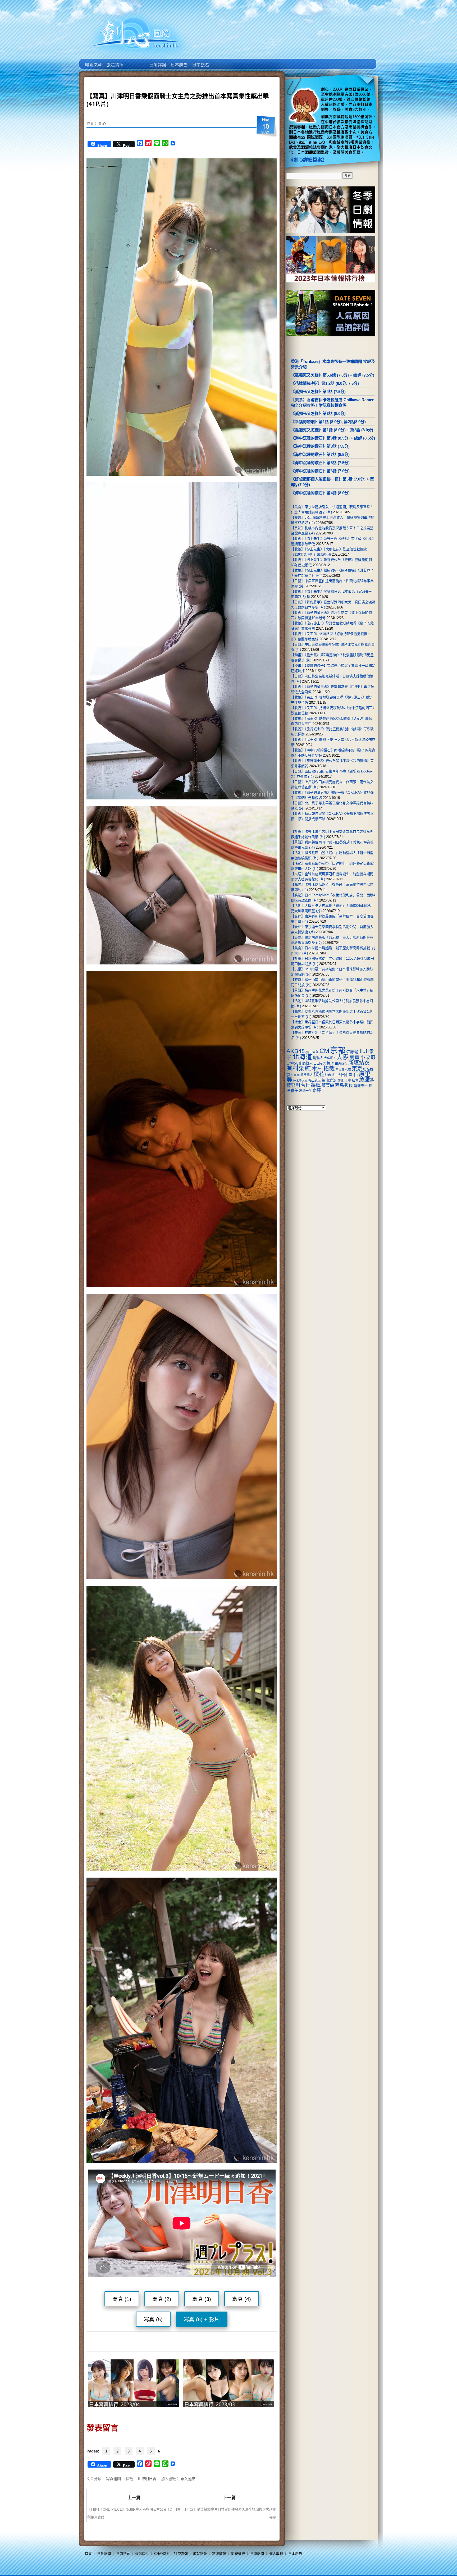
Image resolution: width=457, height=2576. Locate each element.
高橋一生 (305, 1091)
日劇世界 (157, 61)
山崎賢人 (306, 1063)
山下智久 (292, 1064)
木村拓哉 (323, 1069)
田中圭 (347, 1075)
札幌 (348, 1069)
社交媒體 (181, 2554)
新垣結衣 (359, 1063)
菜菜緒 (328, 1085)
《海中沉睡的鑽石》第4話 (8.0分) (320, 493)
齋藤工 (319, 1090)
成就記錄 (200, 2554)
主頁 (93, 61)
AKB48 (296, 1051)
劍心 (102, 123)
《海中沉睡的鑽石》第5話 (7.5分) (320, 463)
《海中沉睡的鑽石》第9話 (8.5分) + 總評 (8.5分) (333, 438)
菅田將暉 (311, 1085)
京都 (338, 1050)
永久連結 (188, 2478)
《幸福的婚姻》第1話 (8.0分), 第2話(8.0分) (328, 422)
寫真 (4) (242, 2299)
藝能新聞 (114, 61)
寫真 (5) (153, 2319)
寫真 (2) (162, 2299)
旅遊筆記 (219, 2554)
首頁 (88, 2554)
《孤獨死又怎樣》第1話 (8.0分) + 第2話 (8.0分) (332, 430)
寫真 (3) (202, 2299)
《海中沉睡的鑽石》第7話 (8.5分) (320, 454)
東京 (357, 1069)
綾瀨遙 (367, 1080)
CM (324, 1051)
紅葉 (355, 1081)
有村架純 (299, 1068)
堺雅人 (318, 1058)
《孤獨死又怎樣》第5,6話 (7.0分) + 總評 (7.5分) (333, 375)
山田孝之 (320, 1064)
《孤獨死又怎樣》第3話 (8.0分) (318, 413)
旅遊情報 (136, 61)
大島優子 (330, 1058)
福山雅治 (329, 1080)
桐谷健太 (307, 1075)
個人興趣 (276, 2554)
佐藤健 (352, 1052)
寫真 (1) (122, 2299)
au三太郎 (312, 1052)
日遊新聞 (257, 2554)
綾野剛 (293, 1085)
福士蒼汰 (315, 1081)
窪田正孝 (344, 1080)
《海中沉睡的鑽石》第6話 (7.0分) (320, 471)
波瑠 (328, 1075)
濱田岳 (336, 1075)
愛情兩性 (142, 2554)
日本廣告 (179, 61)
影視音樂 (238, 2554)
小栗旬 (368, 1057)
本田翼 (340, 1069)
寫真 (354, 1057)
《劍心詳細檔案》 (308, 160)
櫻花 (319, 1074)
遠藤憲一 (361, 1086)
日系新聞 (104, 2554)
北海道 (302, 1057)
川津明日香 (147, 2478)
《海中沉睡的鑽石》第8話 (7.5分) (320, 446)
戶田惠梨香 (340, 1063)
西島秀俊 (344, 1085)
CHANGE (161, 2554)
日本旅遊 (200, 61)
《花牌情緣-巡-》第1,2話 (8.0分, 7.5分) (325, 383)
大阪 (342, 1057)
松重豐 (295, 1075)
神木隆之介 (300, 1081)
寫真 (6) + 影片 (202, 2319)
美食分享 (221, 61)
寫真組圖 (113, 2478)
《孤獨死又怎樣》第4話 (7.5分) (318, 392)
